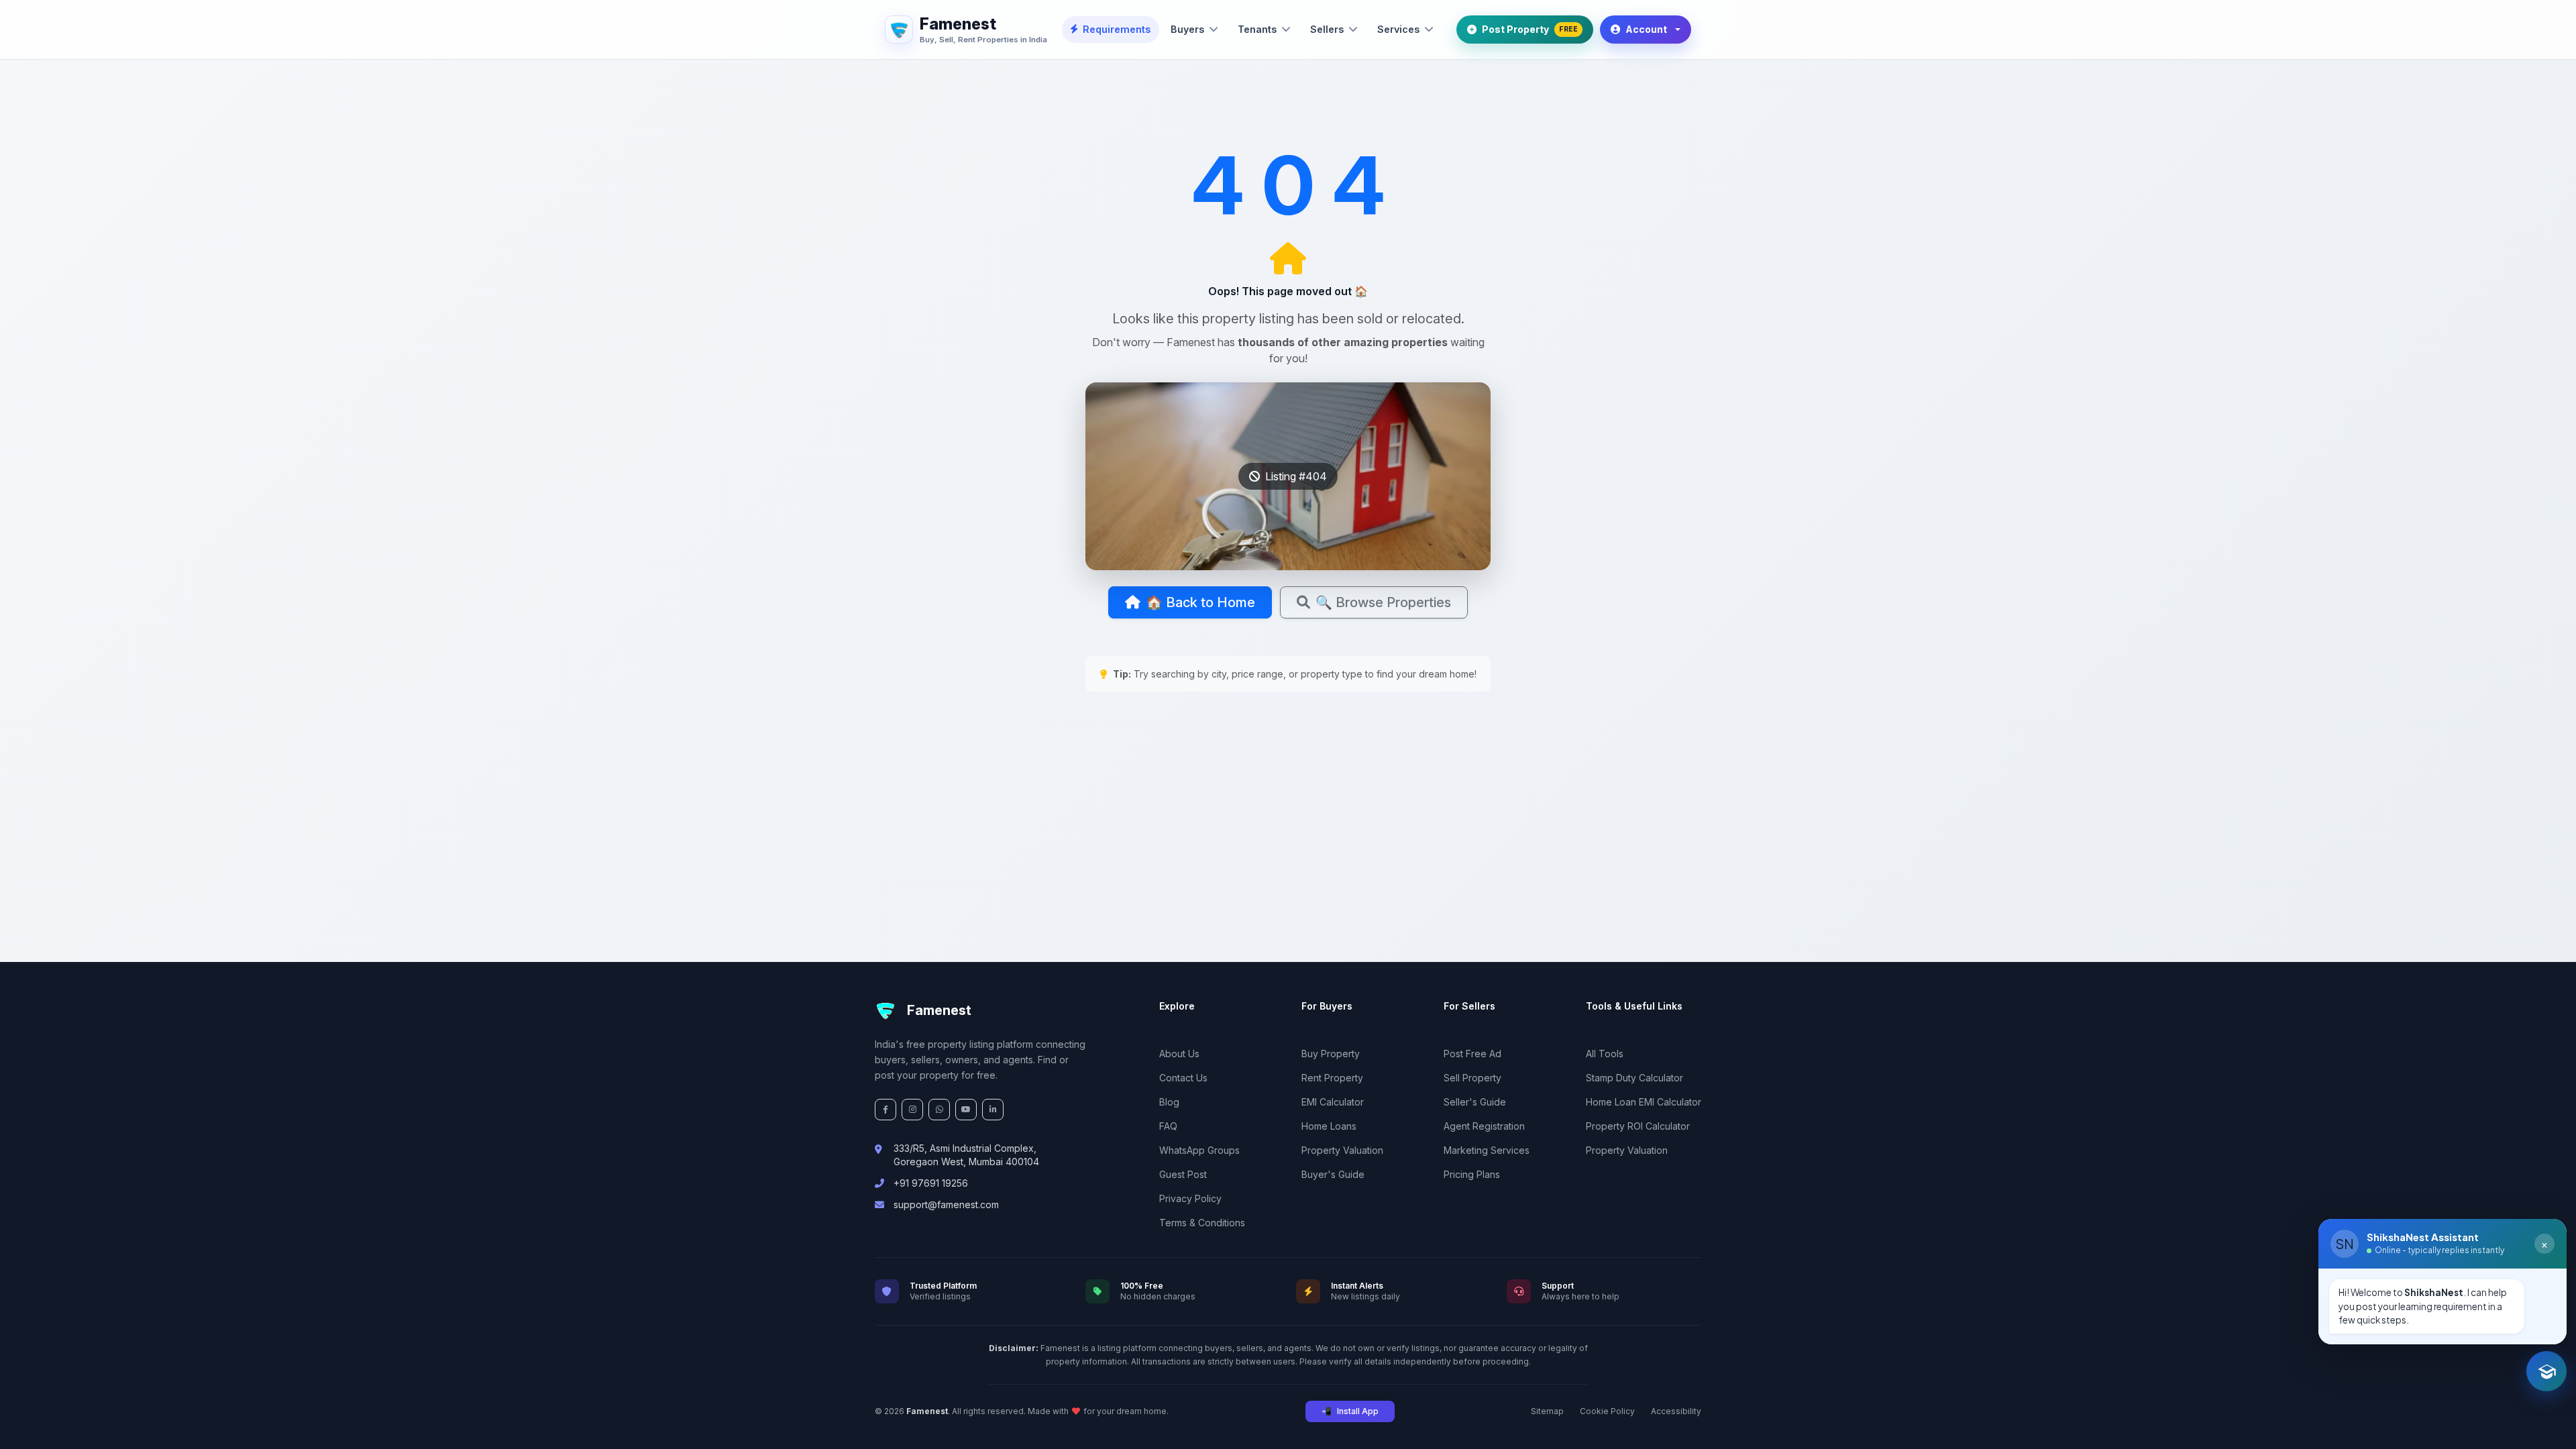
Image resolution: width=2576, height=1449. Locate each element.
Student (2357, 1318)
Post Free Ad (1472, 1054)
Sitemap (1547, 1411)
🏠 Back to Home (1200, 602)
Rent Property (1332, 1078)
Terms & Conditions (1202, 1223)
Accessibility (1676, 1411)
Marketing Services (1487, 1150)
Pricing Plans (1472, 1174)
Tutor (2469, 1318)
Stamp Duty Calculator (1634, 1078)
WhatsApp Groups (1199, 1150)
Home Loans (1329, 1126)
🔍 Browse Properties (1383, 602)
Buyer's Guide (1333, 1174)
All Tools (1605, 1054)
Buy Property (1331, 1054)
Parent (2416, 1318)
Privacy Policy (1190, 1198)
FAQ (1168, 1126)
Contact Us (1183, 1078)
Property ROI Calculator (1638, 1126)
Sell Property (1472, 1078)
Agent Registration (1484, 1126)
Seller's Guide (1475, 1102)
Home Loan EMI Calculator (1644, 1102)
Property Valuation (1342, 1150)
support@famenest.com (946, 1204)
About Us (1179, 1054)
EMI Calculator (1333, 1102)
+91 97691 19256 (931, 1183)
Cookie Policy (1607, 1411)
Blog (1169, 1102)
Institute (2525, 1318)
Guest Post (1183, 1174)
